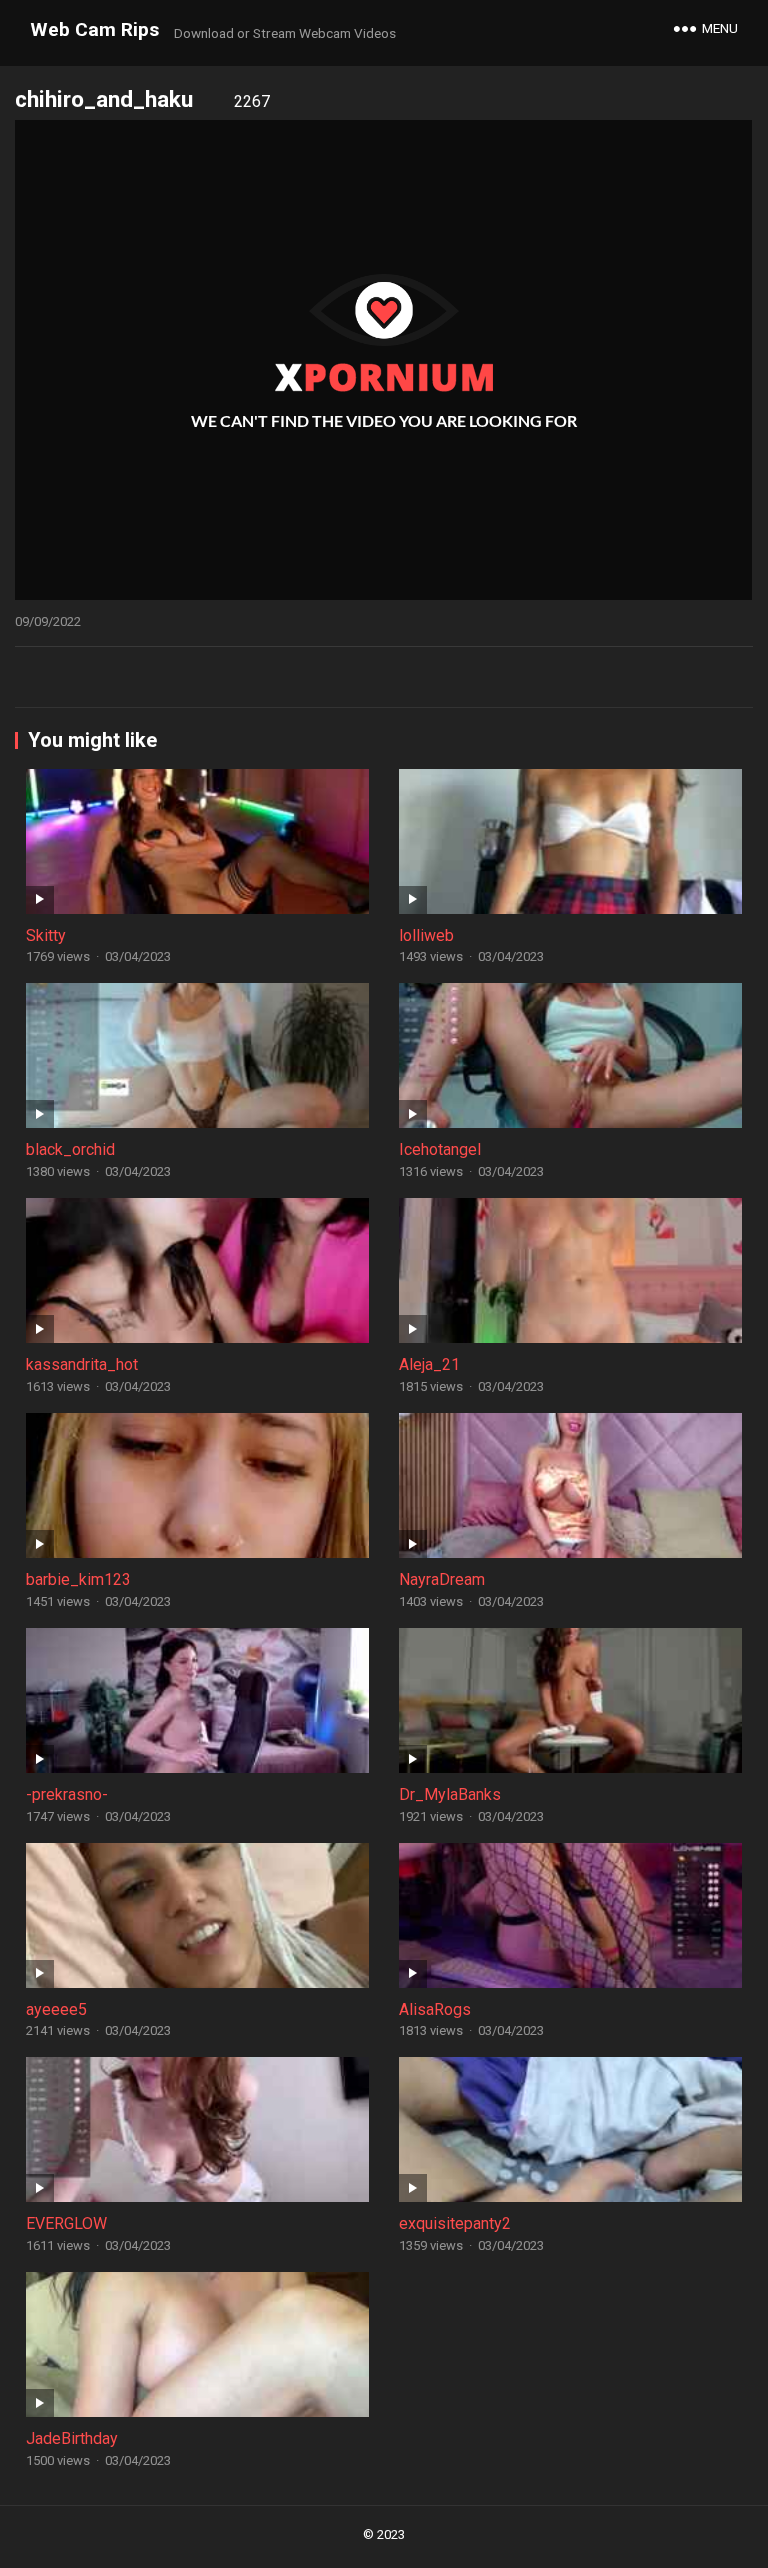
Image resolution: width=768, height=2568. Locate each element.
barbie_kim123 (78, 1579)
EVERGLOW (66, 2223)
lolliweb (426, 935)
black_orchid (70, 1149)
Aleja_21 (429, 1364)
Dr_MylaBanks (450, 1794)
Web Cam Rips (94, 29)
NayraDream (442, 1579)
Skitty (46, 935)
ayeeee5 (56, 2009)
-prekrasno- (67, 1794)
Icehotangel (440, 1149)
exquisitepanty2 (455, 2223)
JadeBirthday (72, 2438)
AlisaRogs (435, 2009)
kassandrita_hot (82, 1364)
